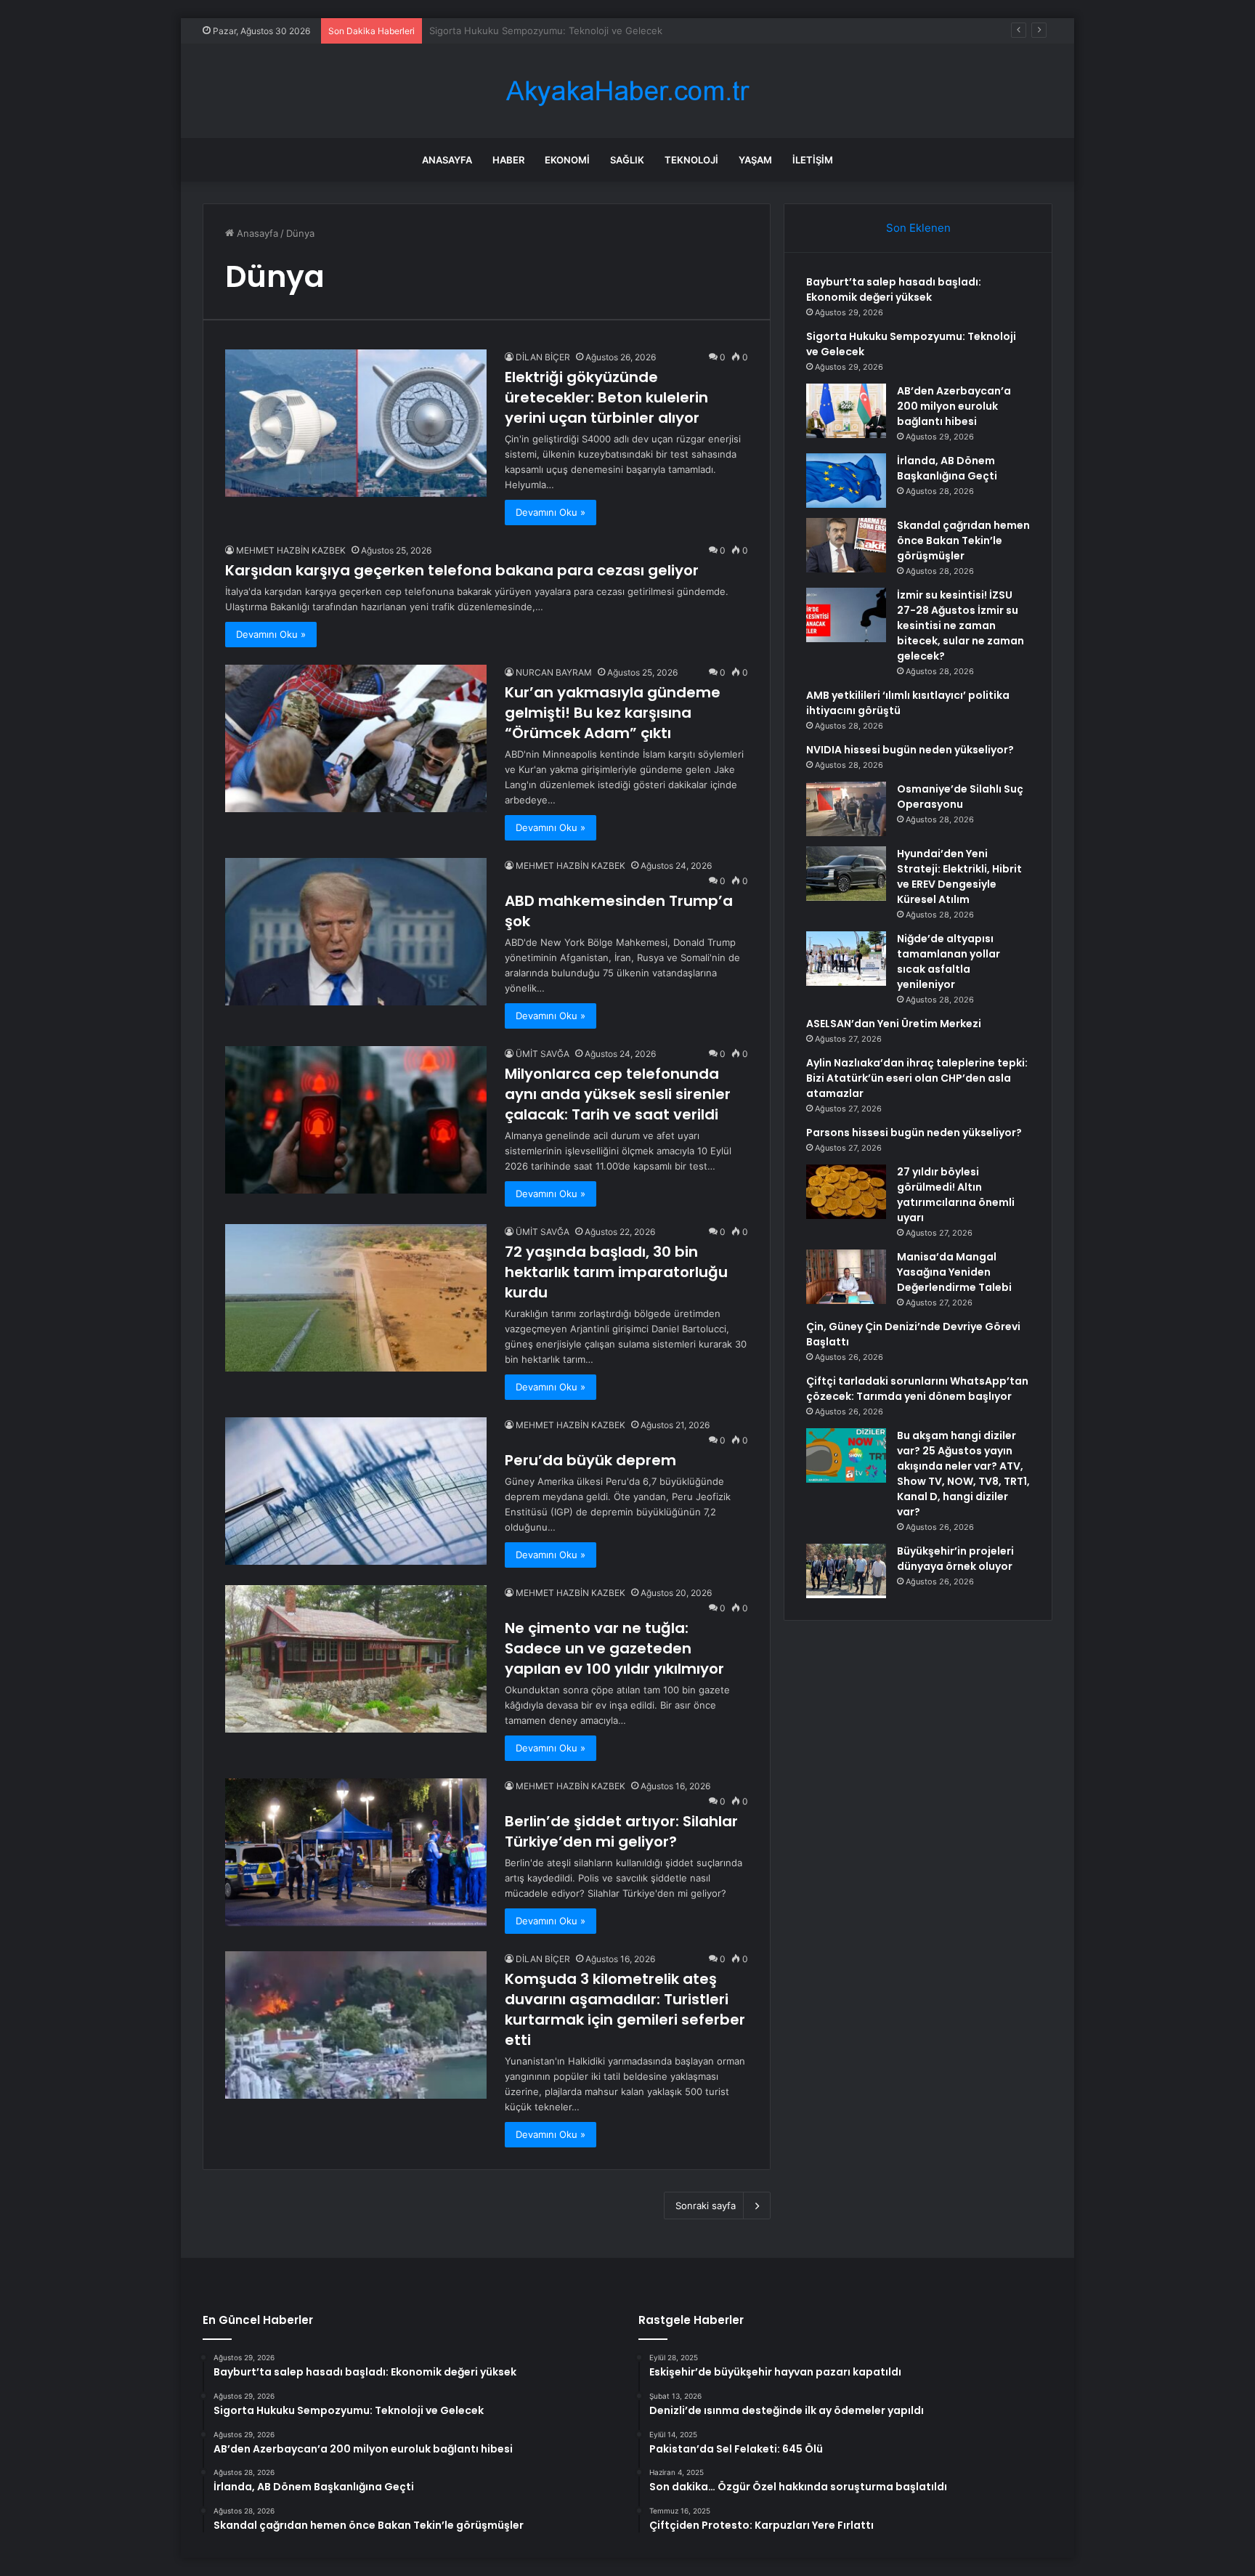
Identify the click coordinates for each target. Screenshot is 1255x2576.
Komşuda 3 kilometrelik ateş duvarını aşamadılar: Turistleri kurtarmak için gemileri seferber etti (625, 2009)
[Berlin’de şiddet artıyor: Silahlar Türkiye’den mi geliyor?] (356, 1852)
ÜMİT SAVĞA (543, 1054)
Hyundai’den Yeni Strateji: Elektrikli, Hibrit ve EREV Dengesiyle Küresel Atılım (959, 876)
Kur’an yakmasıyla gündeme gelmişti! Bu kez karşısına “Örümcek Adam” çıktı (613, 713)
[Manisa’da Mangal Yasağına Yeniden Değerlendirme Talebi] (846, 1277)
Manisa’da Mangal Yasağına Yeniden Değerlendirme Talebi (954, 1272)
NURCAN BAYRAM (554, 672)
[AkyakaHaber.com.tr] (627, 91)
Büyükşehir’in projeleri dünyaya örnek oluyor (955, 1559)
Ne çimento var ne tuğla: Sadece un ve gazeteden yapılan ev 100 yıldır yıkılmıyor (614, 1648)
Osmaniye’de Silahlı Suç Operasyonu (960, 797)
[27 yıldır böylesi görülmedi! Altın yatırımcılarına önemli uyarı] (846, 1192)
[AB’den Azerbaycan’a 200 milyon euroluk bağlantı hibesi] (846, 411)
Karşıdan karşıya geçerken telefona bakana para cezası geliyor (462, 570)
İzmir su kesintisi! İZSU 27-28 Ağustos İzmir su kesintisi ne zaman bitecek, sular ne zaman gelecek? (960, 625)
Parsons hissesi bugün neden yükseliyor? (914, 1133)
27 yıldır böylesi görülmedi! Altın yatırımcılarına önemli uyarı (956, 1195)
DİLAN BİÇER (543, 357)
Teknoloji (691, 160)
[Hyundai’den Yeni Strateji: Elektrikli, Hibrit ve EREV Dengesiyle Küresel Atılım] (846, 874)
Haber (508, 160)
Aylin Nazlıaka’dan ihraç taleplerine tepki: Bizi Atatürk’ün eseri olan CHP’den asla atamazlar (917, 1078)
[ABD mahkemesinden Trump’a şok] (356, 932)
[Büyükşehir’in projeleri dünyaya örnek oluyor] (846, 1571)
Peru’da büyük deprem (590, 1460)
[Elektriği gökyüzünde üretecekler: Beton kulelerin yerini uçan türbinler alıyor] (356, 423)
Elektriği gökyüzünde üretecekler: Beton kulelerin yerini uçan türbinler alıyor (606, 397)
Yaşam (755, 160)
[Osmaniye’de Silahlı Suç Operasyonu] (846, 809)
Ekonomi (567, 160)
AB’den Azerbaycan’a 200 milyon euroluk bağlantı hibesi (554, 31)
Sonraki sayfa (706, 2206)
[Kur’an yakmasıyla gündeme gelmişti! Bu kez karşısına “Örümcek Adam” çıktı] (356, 738)
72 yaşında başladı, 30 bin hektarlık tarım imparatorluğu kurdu (616, 1272)
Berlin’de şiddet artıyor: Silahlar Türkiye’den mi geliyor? (621, 1831)
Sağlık (627, 160)
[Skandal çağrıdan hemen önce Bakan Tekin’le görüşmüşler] (846, 545)
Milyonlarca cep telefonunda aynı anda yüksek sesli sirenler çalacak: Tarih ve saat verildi (618, 1094)
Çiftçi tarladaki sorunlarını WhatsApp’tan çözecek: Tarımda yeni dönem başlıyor (917, 1389)
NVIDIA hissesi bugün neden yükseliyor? (910, 750)
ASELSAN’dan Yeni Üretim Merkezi (894, 1024)
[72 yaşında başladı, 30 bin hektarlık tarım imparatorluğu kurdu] (356, 1298)
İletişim (813, 160)
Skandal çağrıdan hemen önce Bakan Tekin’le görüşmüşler (963, 540)
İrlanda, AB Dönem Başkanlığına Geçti (947, 468)
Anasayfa (447, 160)
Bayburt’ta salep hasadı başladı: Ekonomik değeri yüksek (894, 289)
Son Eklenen (918, 228)
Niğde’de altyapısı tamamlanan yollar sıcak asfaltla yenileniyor (949, 961)
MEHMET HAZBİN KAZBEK (291, 550)
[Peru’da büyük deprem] (356, 1491)
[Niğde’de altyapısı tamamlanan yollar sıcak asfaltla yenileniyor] (846, 959)
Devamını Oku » (551, 512)
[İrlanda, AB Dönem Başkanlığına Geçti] (846, 481)
